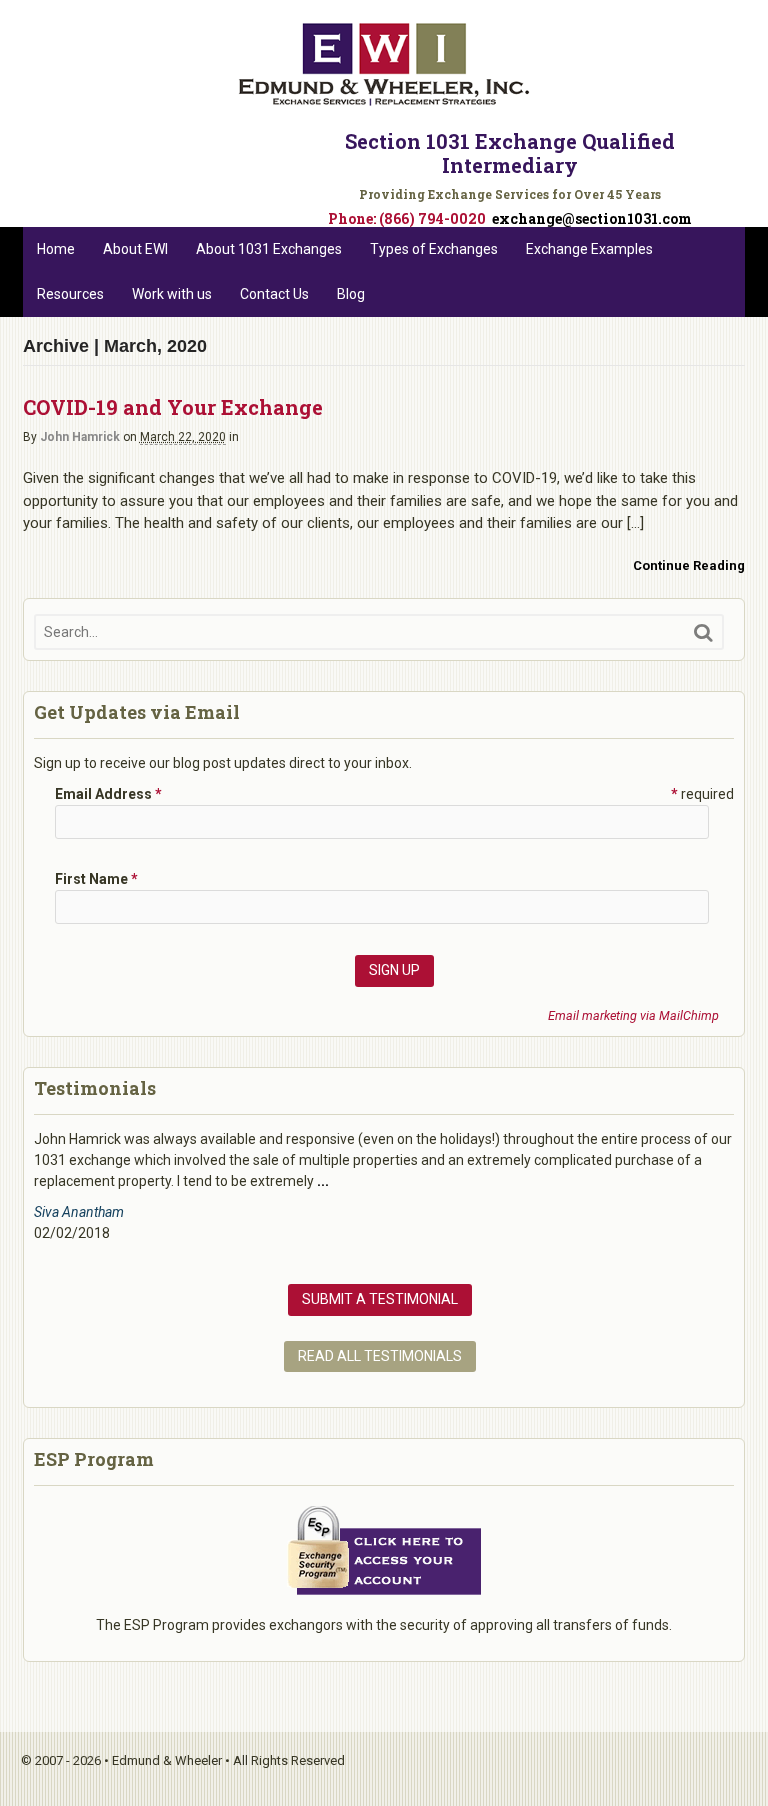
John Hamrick (80, 437)
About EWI (135, 249)
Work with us (172, 294)
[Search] (703, 632)
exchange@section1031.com (592, 218)
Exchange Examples (589, 249)
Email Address (108, 794)
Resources (70, 294)
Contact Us (274, 294)
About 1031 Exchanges (269, 249)
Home (56, 249)
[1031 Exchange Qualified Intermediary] (384, 98)
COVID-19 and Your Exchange (173, 407)
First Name (96, 879)
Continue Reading (689, 565)
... (323, 1181)
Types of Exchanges (434, 249)
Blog (351, 294)
